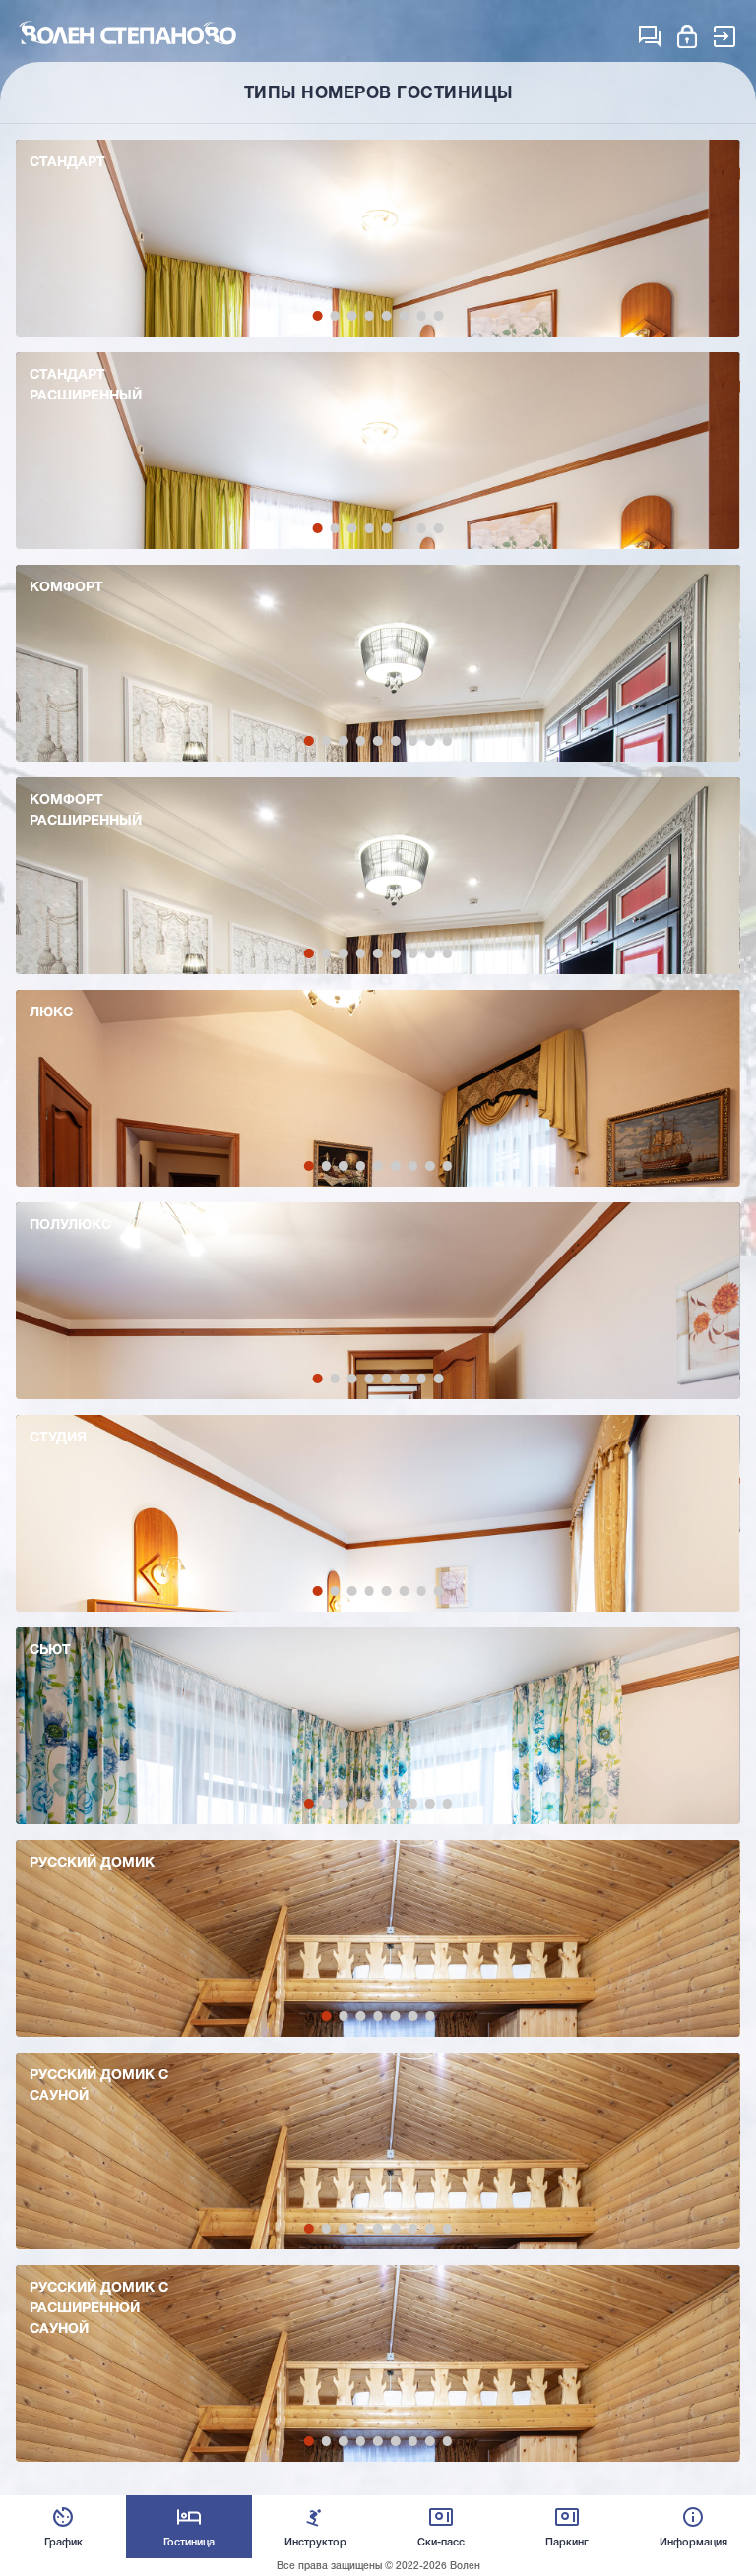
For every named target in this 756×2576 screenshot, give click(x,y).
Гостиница (189, 2543)
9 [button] (448, 741)
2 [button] (335, 316)
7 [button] (421, 316)
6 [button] (405, 316)
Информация (693, 2543)
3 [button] (352, 316)
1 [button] (318, 316)
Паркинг (567, 2543)
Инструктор (315, 2543)
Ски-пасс (441, 2543)
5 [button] (387, 316)
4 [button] (369, 316)
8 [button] (439, 316)
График (63, 2543)
